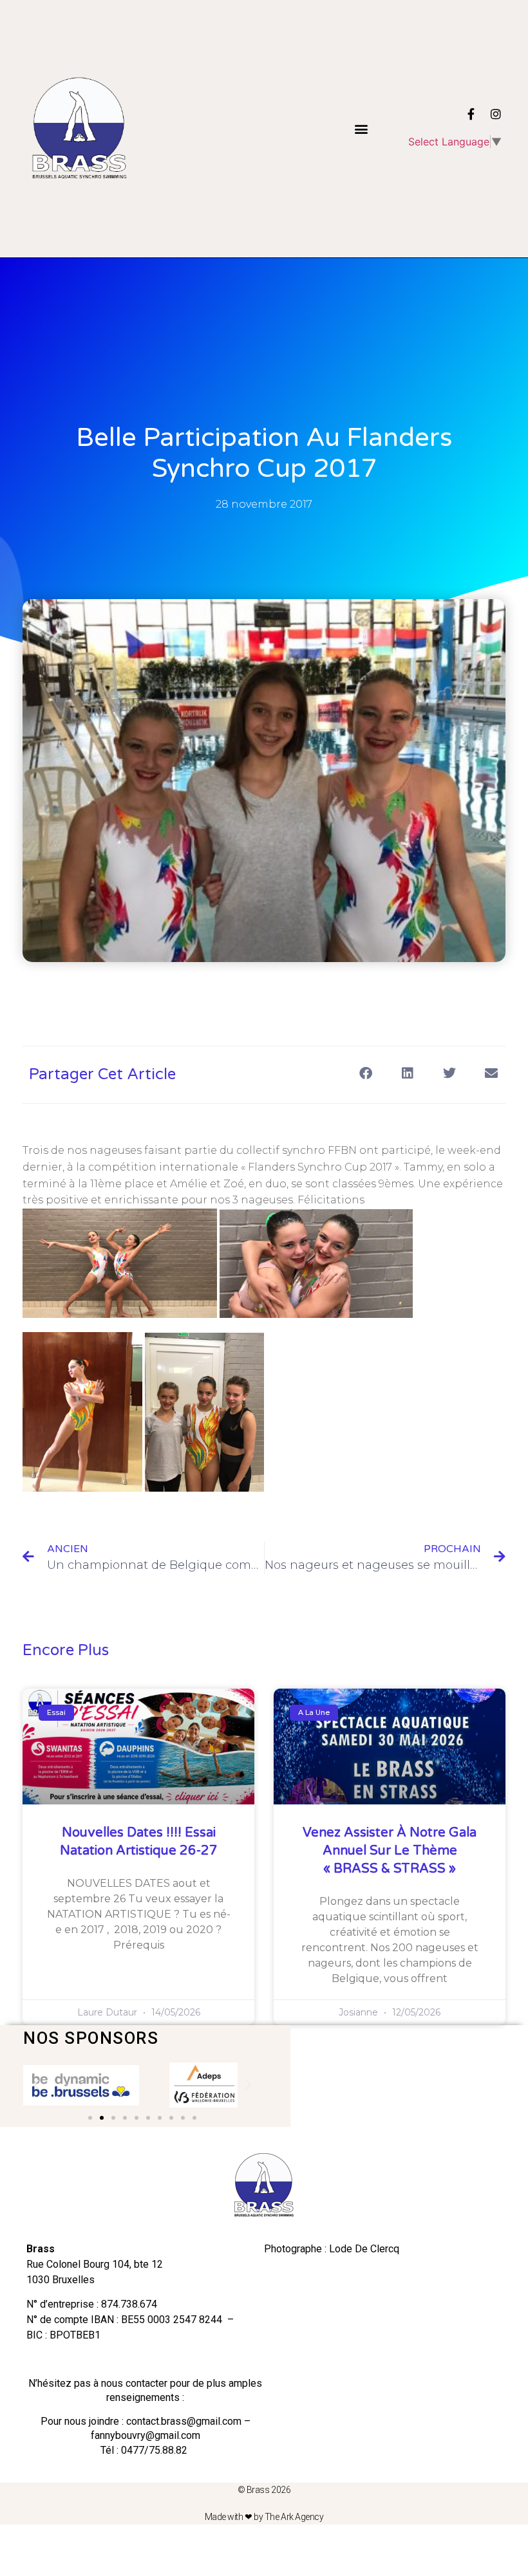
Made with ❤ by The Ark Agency (264, 2517)
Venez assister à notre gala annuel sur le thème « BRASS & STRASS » (390, 1851)
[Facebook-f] (471, 114)
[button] (361, 129)
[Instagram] (496, 114)
